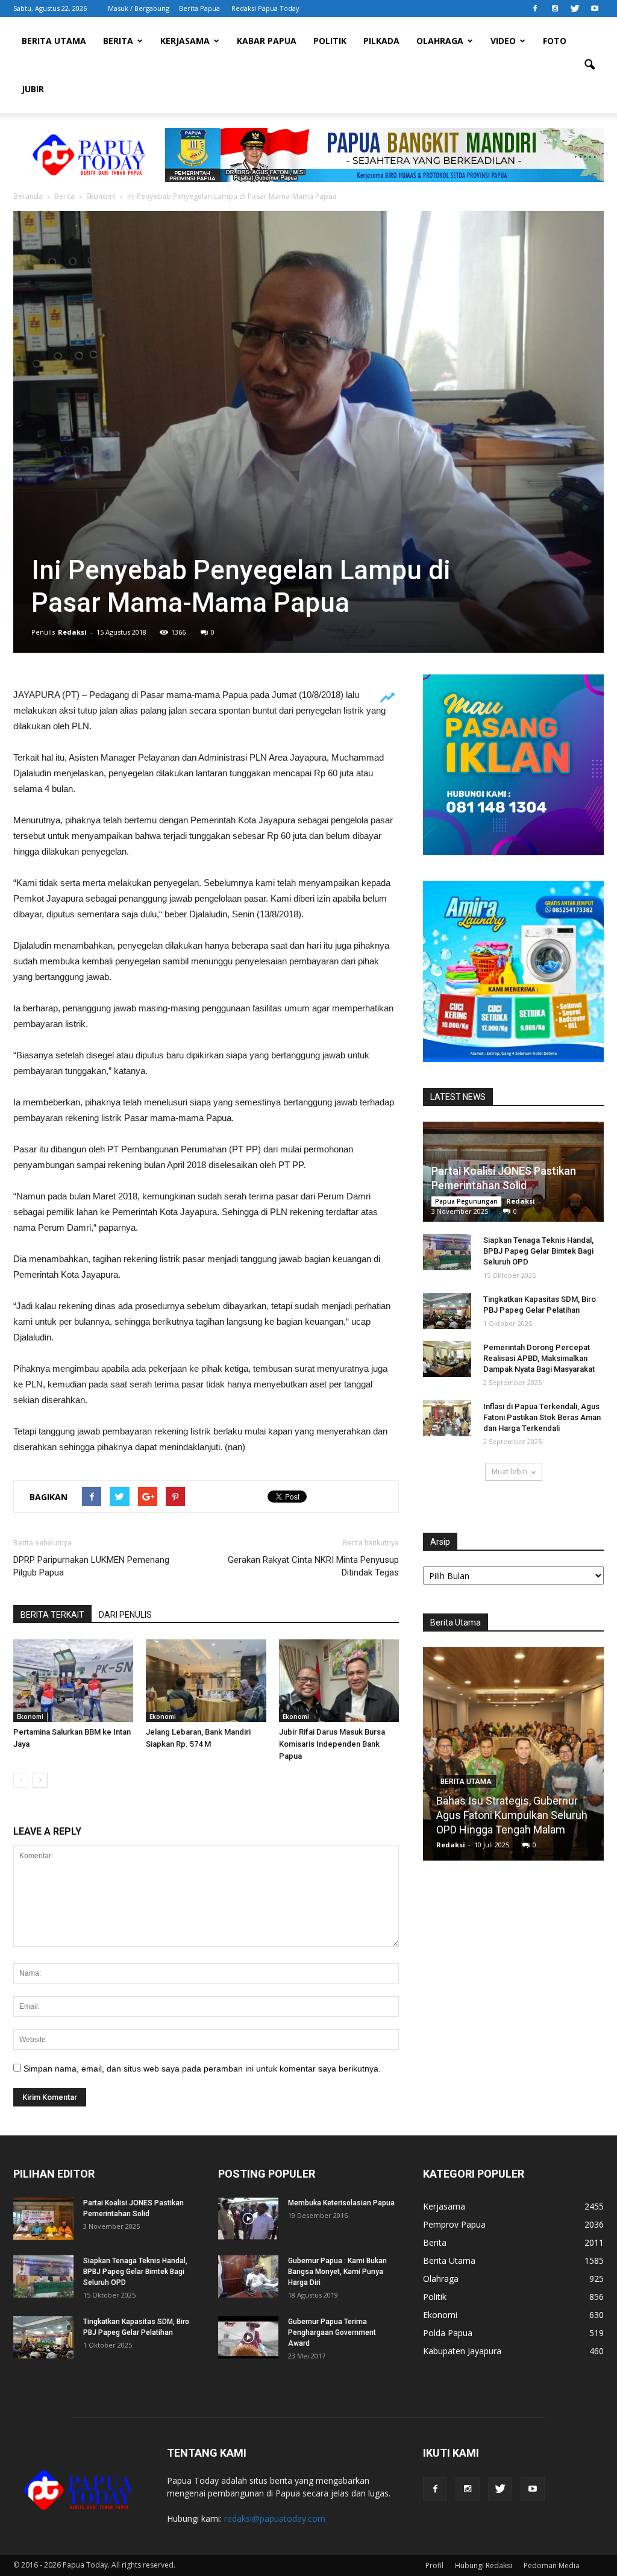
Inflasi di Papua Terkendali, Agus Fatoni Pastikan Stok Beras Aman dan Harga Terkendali (542, 1417)
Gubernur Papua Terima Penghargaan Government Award (332, 2333)
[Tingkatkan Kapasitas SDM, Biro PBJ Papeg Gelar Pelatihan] (447, 1311)
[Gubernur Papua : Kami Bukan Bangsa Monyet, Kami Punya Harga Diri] (248, 2276)
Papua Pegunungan (466, 1201)
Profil (434, 2565)
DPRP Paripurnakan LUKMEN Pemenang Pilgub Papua (91, 1566)
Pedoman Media (552, 2565)
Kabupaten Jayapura (462, 2351)
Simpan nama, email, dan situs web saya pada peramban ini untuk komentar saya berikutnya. (202, 2069)
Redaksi (72, 632)
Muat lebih (509, 1472)
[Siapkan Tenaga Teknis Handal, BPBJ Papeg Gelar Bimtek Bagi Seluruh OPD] (447, 1252)
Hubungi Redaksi (484, 2565)
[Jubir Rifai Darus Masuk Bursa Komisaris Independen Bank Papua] (339, 1681)
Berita (118, 41)
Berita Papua (199, 8)
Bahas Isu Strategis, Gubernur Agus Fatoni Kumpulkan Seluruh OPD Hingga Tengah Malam (512, 1815)
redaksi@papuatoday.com (275, 2518)
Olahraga (440, 41)
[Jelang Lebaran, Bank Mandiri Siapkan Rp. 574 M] (206, 1681)
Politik (330, 41)
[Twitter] (575, 8)
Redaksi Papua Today (265, 8)
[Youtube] (595, 8)
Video (503, 41)
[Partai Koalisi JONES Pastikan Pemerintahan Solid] (43, 2219)
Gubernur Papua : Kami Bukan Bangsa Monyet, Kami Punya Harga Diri (337, 2272)
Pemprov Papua (454, 2224)
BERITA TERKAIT (52, 1615)
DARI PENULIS (125, 1615)
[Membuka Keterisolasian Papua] (248, 2219)
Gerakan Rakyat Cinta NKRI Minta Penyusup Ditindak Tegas (313, 1566)
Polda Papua (448, 2333)
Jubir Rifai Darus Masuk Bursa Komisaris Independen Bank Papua (332, 1744)
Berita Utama (54, 41)
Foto (555, 41)
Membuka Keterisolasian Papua (341, 2203)
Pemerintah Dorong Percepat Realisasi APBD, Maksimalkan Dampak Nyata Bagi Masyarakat (539, 1358)
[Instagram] (555, 8)
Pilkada (381, 41)
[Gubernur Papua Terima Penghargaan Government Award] (248, 2337)
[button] (589, 65)
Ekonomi (30, 1717)
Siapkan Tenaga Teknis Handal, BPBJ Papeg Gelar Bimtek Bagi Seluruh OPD (538, 1251)
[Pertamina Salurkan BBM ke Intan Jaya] (73, 1681)
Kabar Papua (267, 41)
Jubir (33, 89)
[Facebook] (535, 8)
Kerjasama (185, 41)
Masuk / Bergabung (139, 8)
